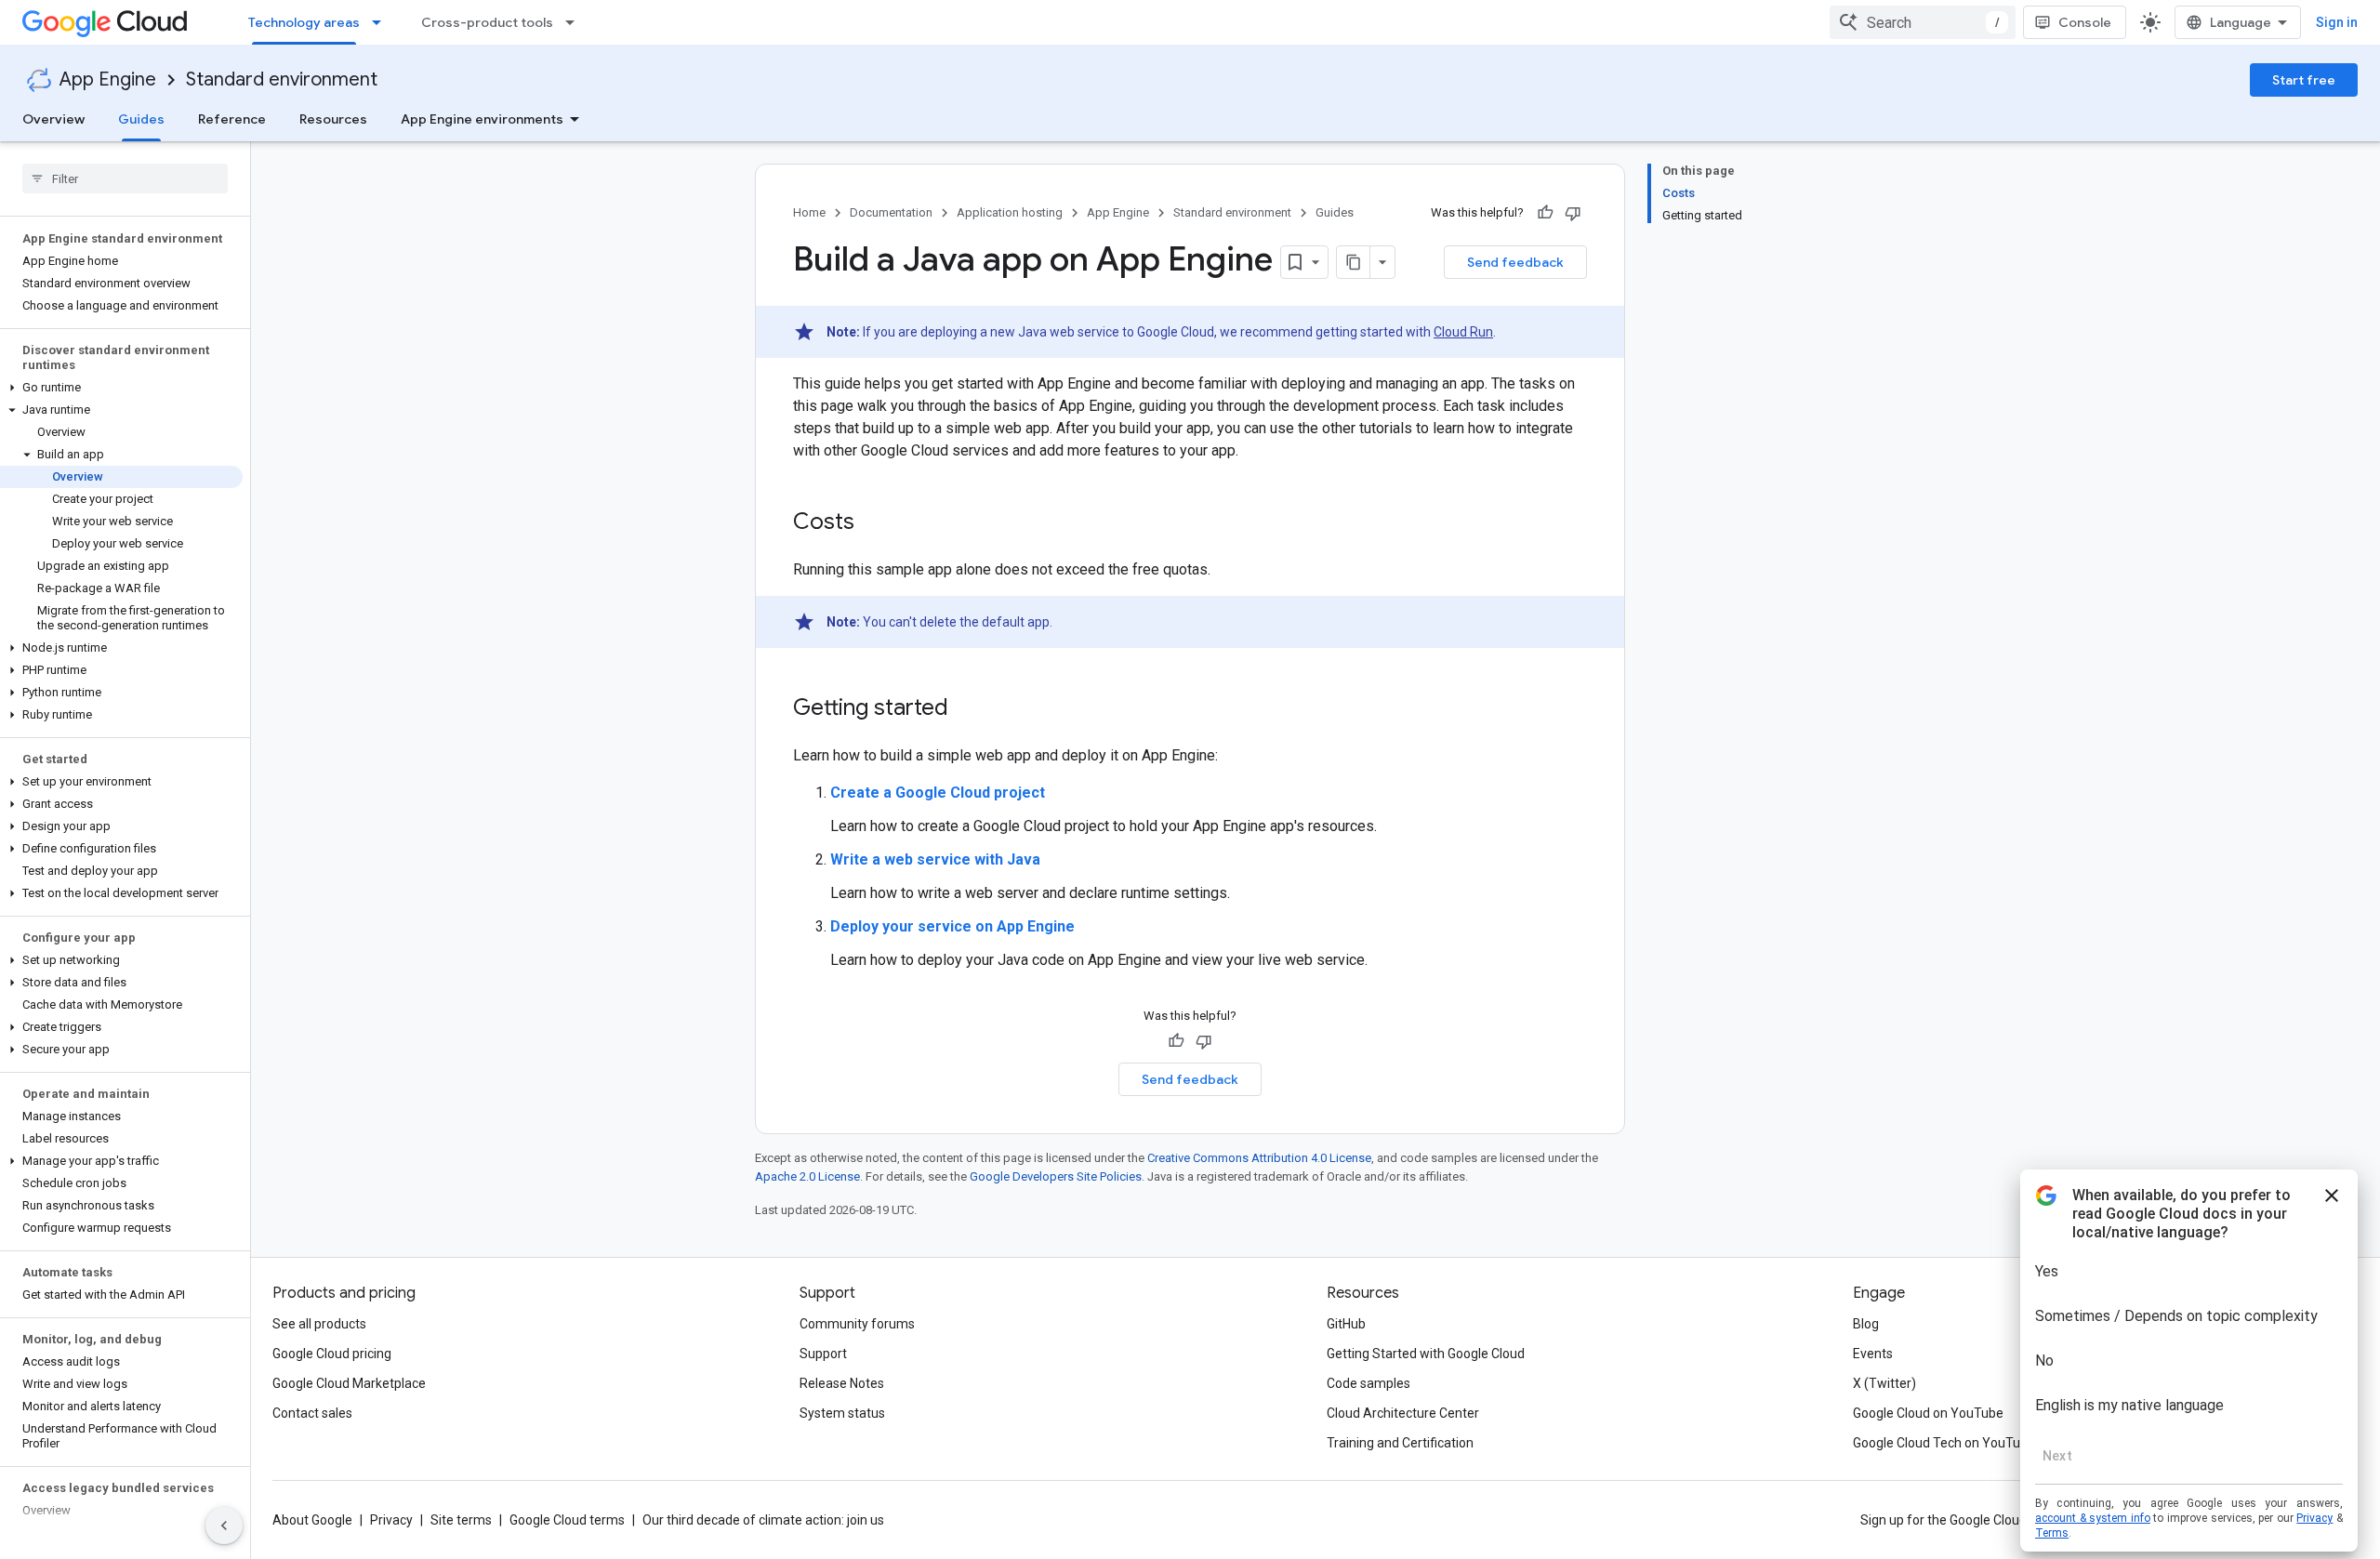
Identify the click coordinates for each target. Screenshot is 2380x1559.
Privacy (391, 1520)
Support (823, 1354)
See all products (319, 1324)
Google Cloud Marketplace (349, 1383)
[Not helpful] (1573, 213)
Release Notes (842, 1383)
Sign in (2337, 22)
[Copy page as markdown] (1354, 262)
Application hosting (1010, 212)
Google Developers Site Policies (1056, 1176)
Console (2085, 22)
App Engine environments (482, 119)
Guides (141, 119)
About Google (312, 1520)
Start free (2304, 80)
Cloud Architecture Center (1403, 1413)
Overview (53, 119)
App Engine (108, 79)
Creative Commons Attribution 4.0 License (1259, 1158)
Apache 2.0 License (807, 1176)
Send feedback (1515, 262)
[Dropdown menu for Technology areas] (382, 22)
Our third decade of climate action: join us (763, 1520)
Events (1873, 1354)
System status (842, 1413)
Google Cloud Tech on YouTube (1944, 1443)
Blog (1866, 1324)
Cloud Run (1463, 332)
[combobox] (1923, 22)
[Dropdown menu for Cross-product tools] (575, 22)
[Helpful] (1545, 213)
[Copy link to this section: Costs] (873, 523)
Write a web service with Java (935, 859)
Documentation (891, 212)
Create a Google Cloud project (938, 793)
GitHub (1346, 1324)
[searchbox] (125, 178)
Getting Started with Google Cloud (1426, 1354)
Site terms (461, 1520)
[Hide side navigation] (224, 1526)
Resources (333, 119)
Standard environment (282, 79)
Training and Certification (1400, 1443)
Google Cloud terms (567, 1520)
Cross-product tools (487, 22)
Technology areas (304, 22)
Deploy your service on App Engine (952, 926)
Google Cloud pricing (332, 1354)
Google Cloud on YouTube (1928, 1413)
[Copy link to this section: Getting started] (967, 709)
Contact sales (312, 1413)
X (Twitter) (1884, 1383)
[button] (121, 388)
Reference (232, 119)
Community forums (857, 1324)
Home (809, 212)
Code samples (1368, 1383)
